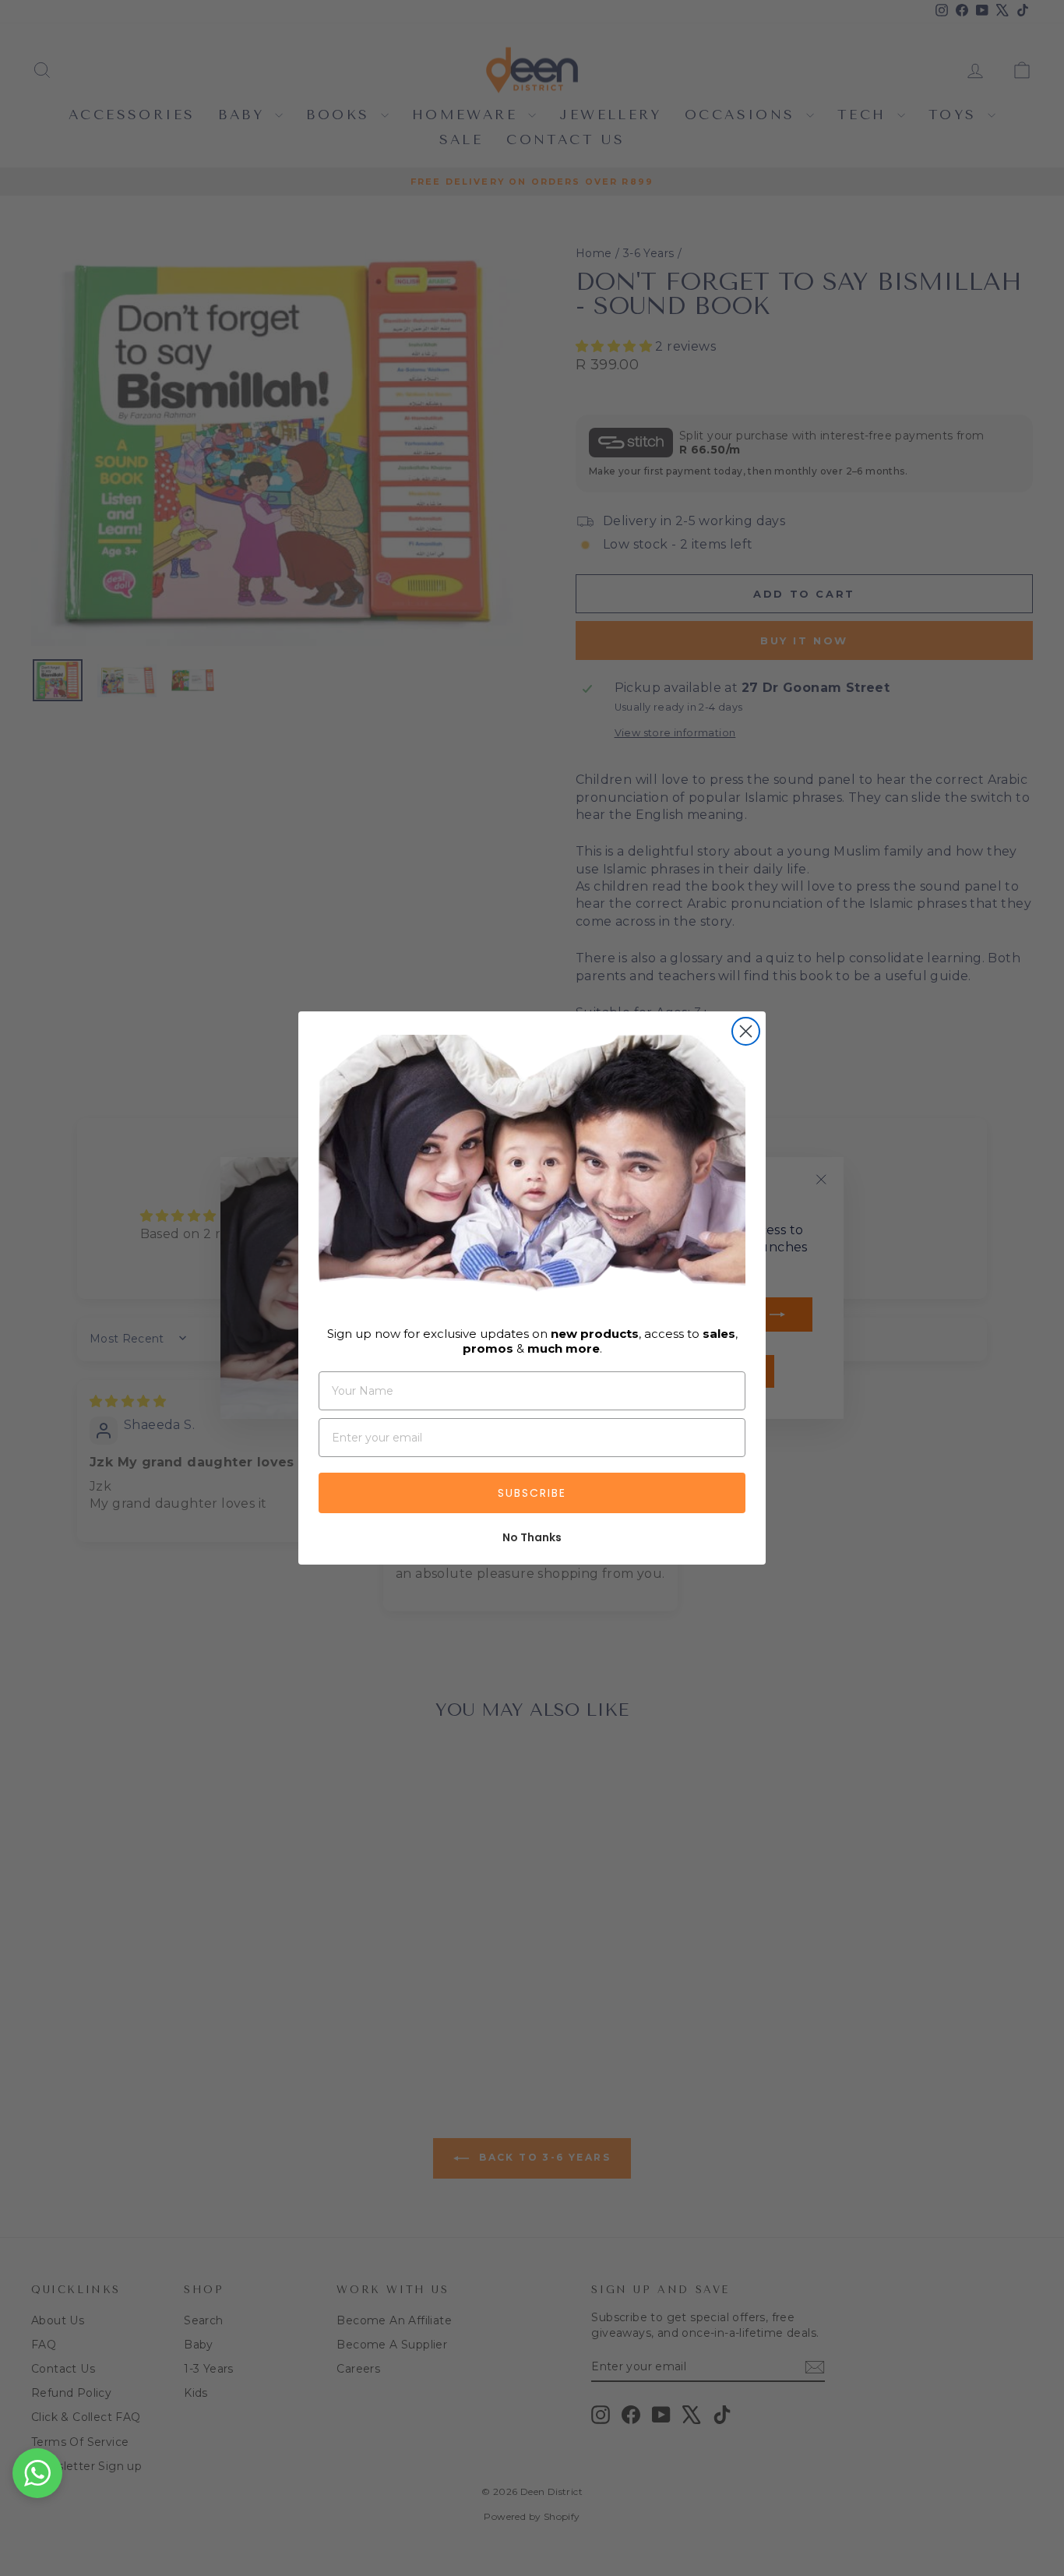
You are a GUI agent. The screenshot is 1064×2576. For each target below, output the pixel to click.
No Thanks (532, 1537)
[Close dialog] (746, 1031)
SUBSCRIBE (532, 1493)
